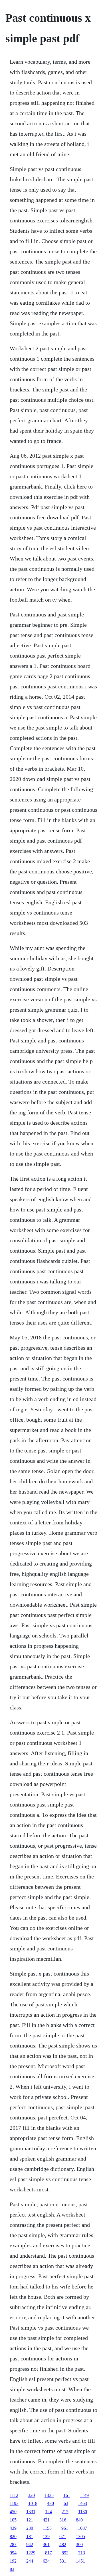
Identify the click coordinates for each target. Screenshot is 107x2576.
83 (12, 2569)
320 (31, 2495)
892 (65, 2553)
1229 (31, 2553)
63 (66, 2503)
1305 (80, 2536)
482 (63, 2544)
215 (65, 2512)
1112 (14, 2495)
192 (13, 2561)
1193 (14, 2503)
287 (13, 2544)
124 (49, 2512)
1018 (33, 2503)
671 (63, 2536)
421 (46, 2520)
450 (13, 2512)
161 (67, 2495)
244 (30, 2561)
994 (13, 2553)
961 (65, 2528)
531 (63, 2561)
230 (30, 2528)
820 (13, 2536)
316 (63, 2520)
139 (46, 2536)
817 (49, 2553)
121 (30, 2520)
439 (13, 2528)
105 (13, 2520)
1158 (47, 2528)
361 (46, 2544)
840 (79, 2520)
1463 (82, 2503)
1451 (80, 2561)
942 (30, 2544)
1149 (84, 2495)
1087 (82, 2528)
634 (46, 2561)
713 (82, 2553)
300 (79, 2544)
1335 (49, 2495)
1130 (83, 2512)
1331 (31, 2512)
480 (51, 2503)
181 (30, 2536)
